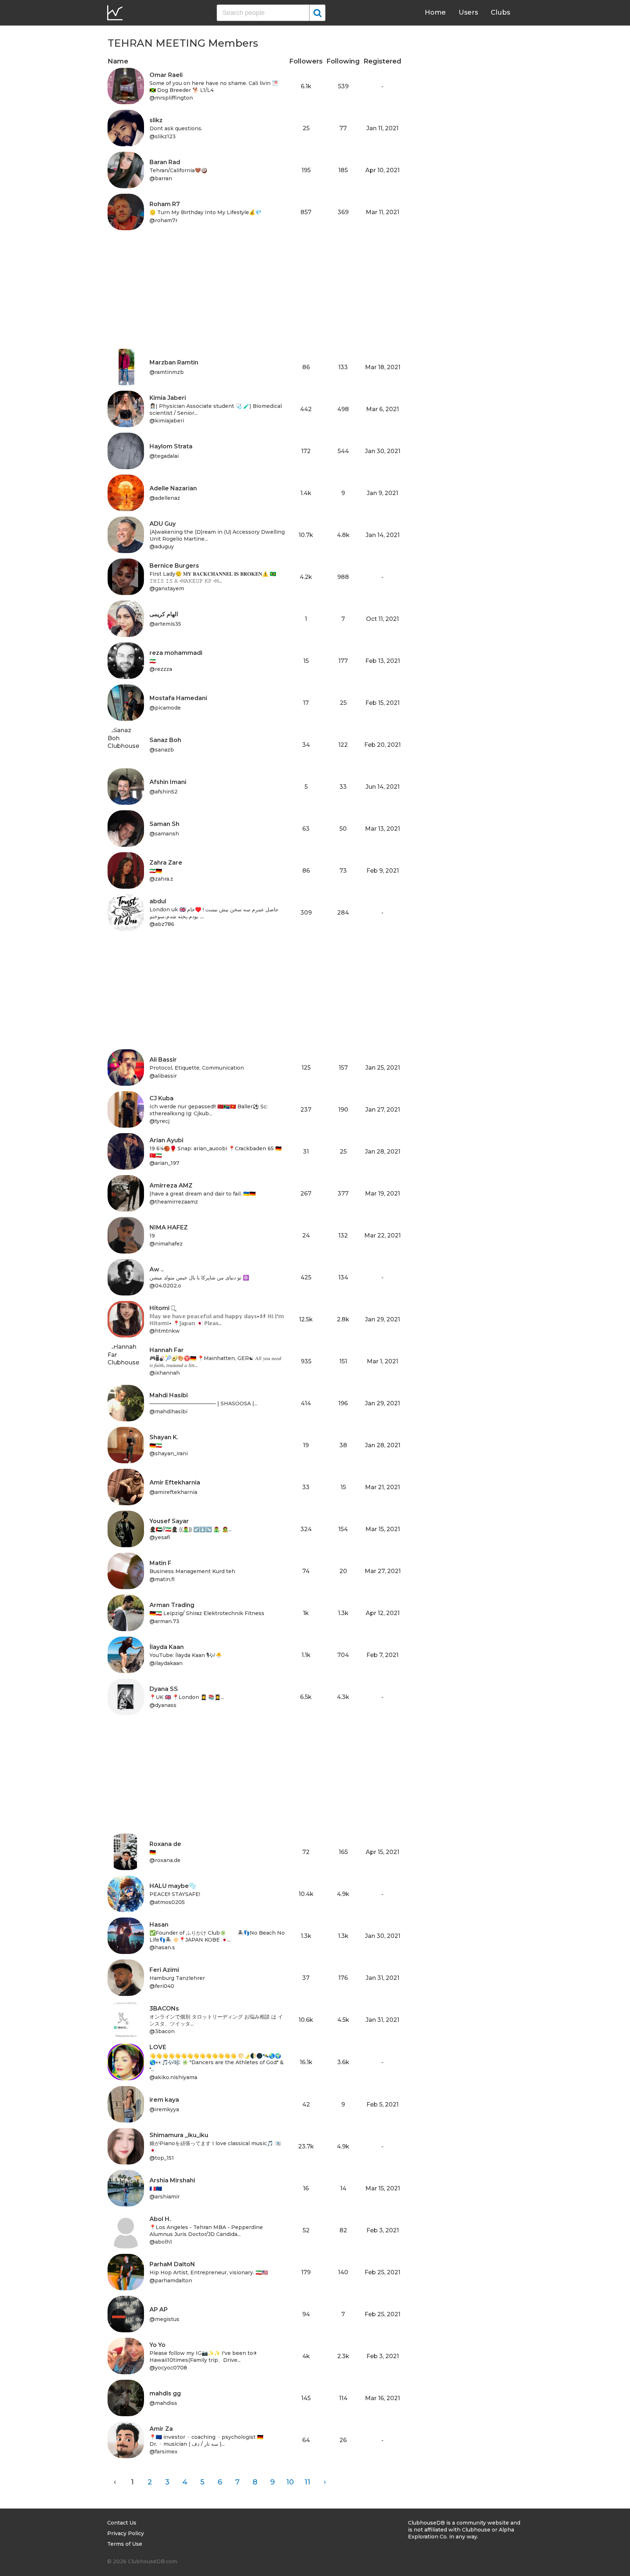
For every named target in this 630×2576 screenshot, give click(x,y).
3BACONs (164, 2009)
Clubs (500, 12)
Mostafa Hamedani (178, 698)
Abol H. (160, 2219)
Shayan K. (164, 1437)
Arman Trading (172, 1605)
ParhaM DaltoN (172, 2264)
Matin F (160, 1563)
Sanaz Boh (165, 740)
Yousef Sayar (169, 1521)
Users (468, 12)
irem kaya (164, 2100)
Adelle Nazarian (173, 488)
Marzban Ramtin (174, 362)
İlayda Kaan (167, 1647)
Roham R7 (165, 204)
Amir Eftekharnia (175, 1482)
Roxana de (165, 1844)
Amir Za (161, 2429)
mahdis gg (165, 2393)
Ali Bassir (163, 1060)
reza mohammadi (176, 653)
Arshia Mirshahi (172, 2180)
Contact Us (122, 2523)
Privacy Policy (126, 2533)
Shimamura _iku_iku (179, 2135)
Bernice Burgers (174, 566)
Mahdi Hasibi (169, 1395)
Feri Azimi (164, 1970)
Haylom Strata (171, 446)
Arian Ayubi (166, 1140)
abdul (158, 901)
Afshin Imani (168, 782)
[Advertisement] (254, 298)
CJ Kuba (162, 1098)
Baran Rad (165, 162)
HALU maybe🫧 (173, 1886)
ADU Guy (163, 524)
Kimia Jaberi (168, 398)
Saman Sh (164, 824)
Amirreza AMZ (171, 1185)
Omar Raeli (166, 75)
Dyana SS (164, 1689)
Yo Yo (157, 2345)
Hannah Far (167, 1350)
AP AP (159, 2309)
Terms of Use (125, 2544)
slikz (156, 120)
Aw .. (157, 1269)
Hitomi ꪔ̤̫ (162, 1308)
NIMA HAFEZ (169, 1227)
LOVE (158, 2047)
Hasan (159, 1925)
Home (435, 12)
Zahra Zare (166, 863)
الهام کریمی (164, 614)
